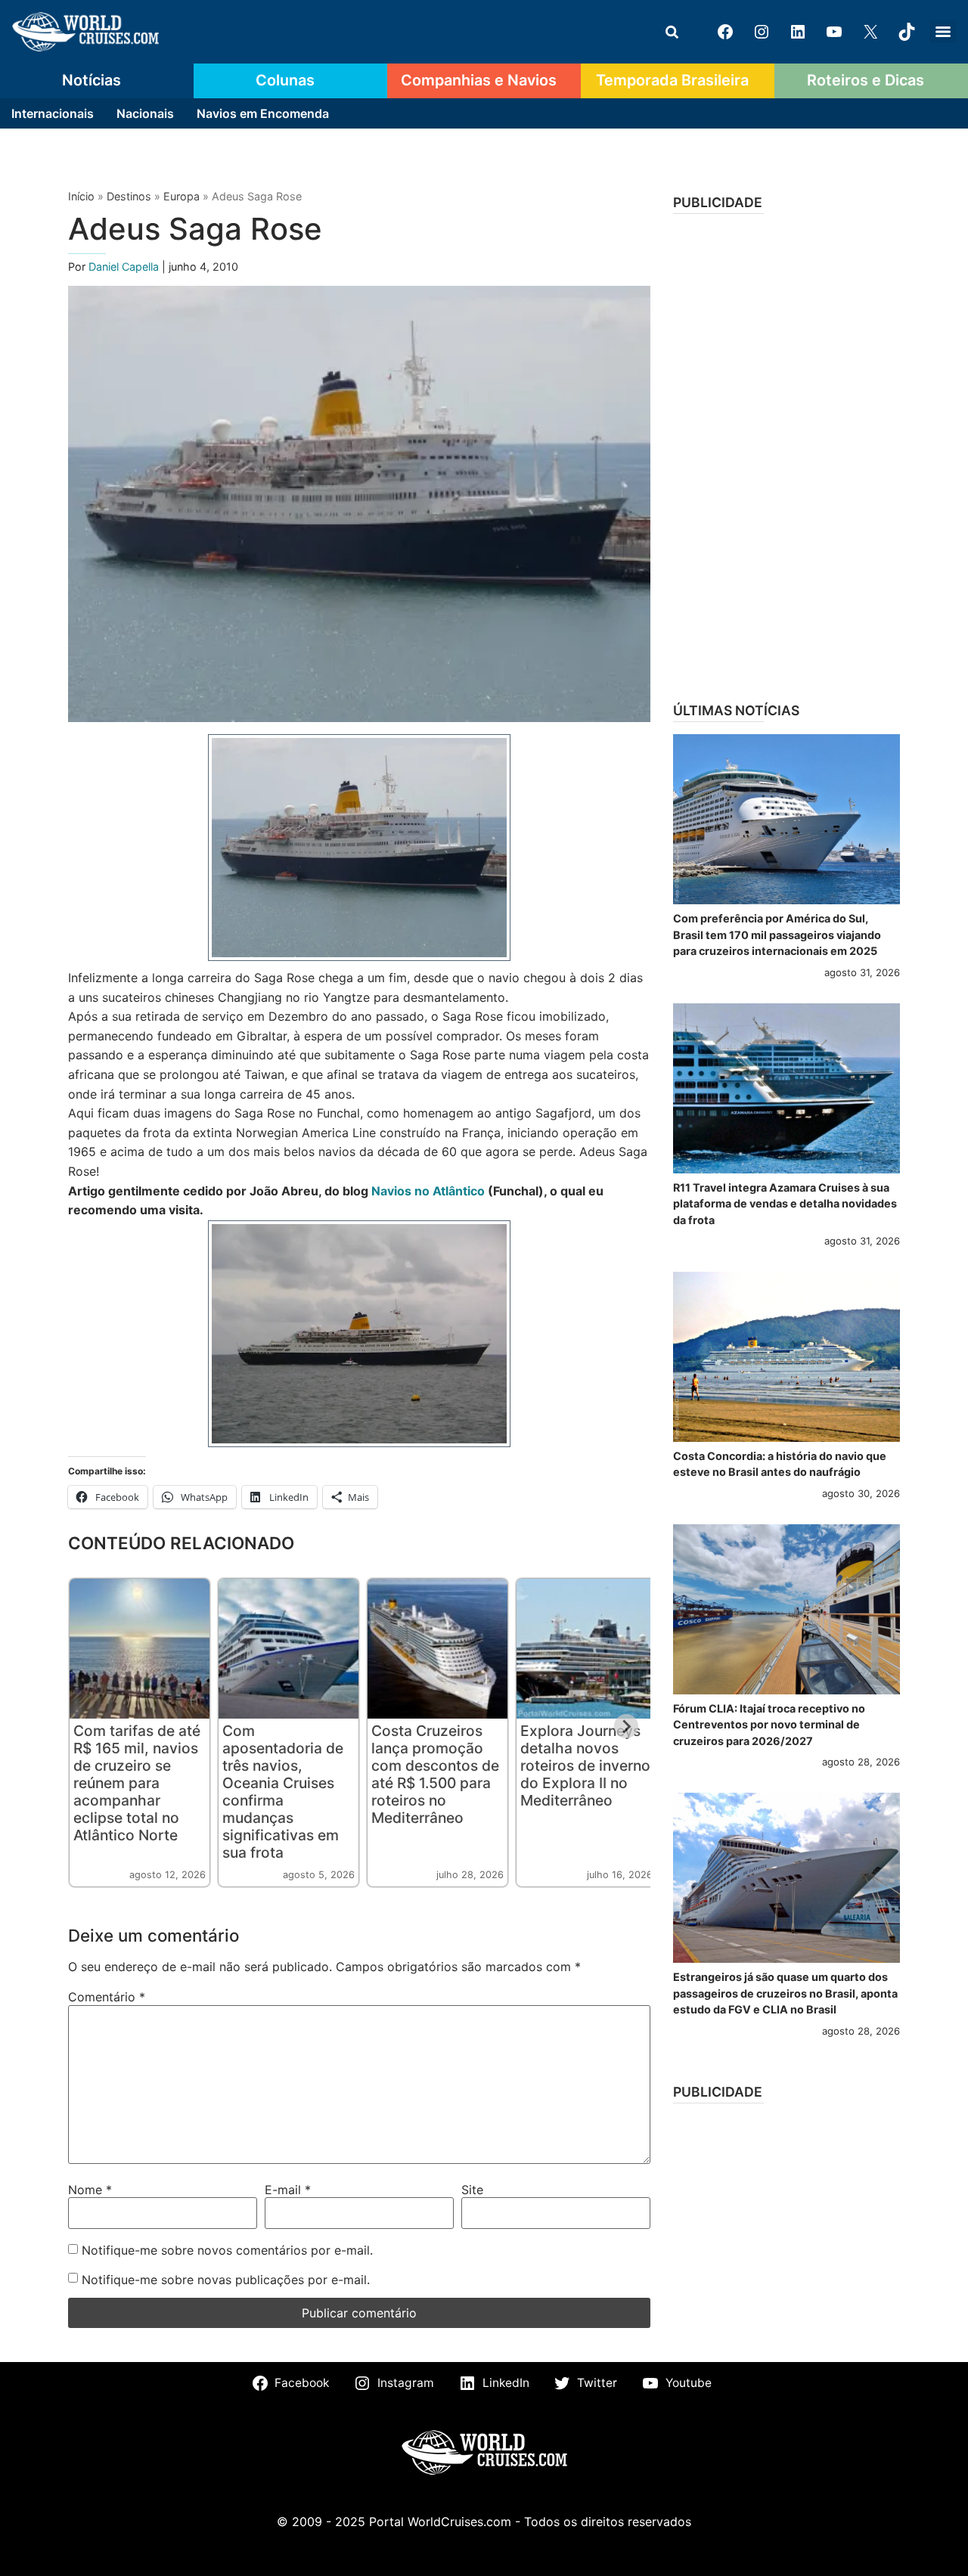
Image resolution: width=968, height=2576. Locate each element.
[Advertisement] (786, 453)
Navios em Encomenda (263, 113)
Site (472, 2190)
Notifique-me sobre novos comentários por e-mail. (227, 2250)
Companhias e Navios (479, 80)
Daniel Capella (125, 267)
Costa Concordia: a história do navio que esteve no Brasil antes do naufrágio (780, 1464)
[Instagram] (762, 32)
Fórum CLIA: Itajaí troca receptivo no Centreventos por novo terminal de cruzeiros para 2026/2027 (769, 1725)
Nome (90, 2190)
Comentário (107, 1997)
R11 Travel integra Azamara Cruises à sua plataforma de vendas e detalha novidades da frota (785, 1204)
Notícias (92, 80)
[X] (870, 32)
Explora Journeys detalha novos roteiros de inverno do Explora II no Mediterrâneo (585, 1765)
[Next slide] (626, 1726)
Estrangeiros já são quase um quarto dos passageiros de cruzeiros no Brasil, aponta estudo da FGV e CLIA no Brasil (785, 1993)
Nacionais (145, 113)
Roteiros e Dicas (866, 80)
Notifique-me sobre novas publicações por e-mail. (226, 2280)
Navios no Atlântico (428, 1191)
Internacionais (53, 113)
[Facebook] (725, 32)
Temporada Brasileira (672, 80)
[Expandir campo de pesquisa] (672, 32)
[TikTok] (907, 32)
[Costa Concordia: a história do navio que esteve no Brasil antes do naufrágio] (786, 1357)
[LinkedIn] (798, 32)
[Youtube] (834, 32)
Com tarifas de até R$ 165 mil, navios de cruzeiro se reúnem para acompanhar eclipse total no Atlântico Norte (137, 1783)
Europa (181, 196)
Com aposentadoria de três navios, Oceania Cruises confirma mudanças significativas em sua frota (283, 1792)
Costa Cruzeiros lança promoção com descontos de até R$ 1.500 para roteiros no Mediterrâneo (435, 1774)
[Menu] (943, 32)
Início (81, 196)
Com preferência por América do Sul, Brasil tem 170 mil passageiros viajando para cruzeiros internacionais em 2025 (777, 935)
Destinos (129, 196)
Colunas (285, 80)
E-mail (288, 2190)
